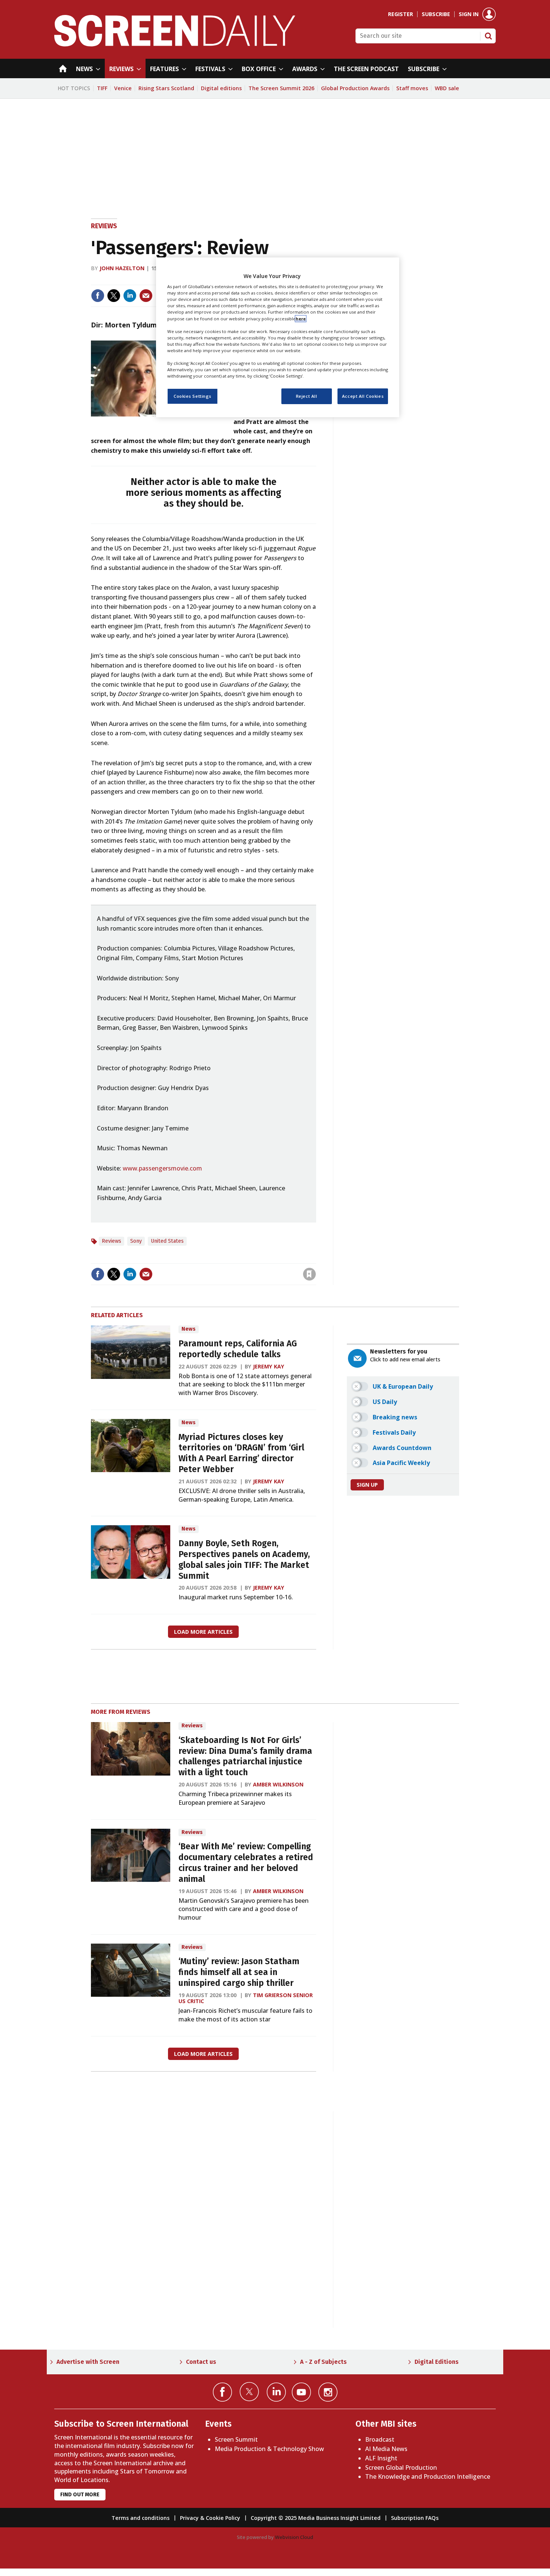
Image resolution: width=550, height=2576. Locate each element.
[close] (315, 1259)
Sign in (469, 14)
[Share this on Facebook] (98, 296)
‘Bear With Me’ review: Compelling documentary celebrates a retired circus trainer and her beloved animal (246, 1863)
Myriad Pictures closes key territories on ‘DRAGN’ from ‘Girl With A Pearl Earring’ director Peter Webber (241, 1453)
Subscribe (436, 14)
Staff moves (412, 88)
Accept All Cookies (363, 396)
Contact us (201, 2362)
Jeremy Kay (269, 1366)
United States (167, 1241)
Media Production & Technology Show (269, 2449)
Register (401, 14)
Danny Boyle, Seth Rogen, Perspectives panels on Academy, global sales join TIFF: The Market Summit (244, 1559)
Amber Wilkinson (278, 1784)
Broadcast (380, 2439)
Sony (136, 1241)
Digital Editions (437, 2362)
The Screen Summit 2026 (281, 88)
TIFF (102, 88)
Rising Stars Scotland (166, 88)
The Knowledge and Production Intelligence (428, 2476)
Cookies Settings (192, 396)
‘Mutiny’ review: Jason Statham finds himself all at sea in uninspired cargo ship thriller (239, 1972)
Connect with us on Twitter (249, 2392)
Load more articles (203, 1632)
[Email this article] (146, 296)
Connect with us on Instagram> (328, 2392)
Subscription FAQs (415, 2518)
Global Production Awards (355, 88)
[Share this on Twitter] (114, 296)
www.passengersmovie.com (162, 1168)
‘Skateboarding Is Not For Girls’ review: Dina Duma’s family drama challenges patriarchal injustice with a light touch (245, 1756)
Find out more (80, 2495)
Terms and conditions (140, 2518)
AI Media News (386, 2449)
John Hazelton (122, 268)
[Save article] (309, 1274)
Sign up (367, 1485)
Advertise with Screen (88, 2362)
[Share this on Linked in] (130, 296)
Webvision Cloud (294, 2537)
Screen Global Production (401, 2467)
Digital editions (221, 88)
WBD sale (447, 88)
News (189, 1329)
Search (488, 36)
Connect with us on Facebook (222, 2392)
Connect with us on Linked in (276, 2392)
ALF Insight (381, 2458)
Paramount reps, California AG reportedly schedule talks (238, 1349)
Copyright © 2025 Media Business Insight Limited (316, 2518)
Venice (123, 88)
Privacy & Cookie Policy (210, 2518)
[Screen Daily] (175, 44)
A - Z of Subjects (323, 2362)
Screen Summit (236, 2439)
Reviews (104, 226)
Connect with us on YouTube (301, 2392)
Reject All (307, 396)
